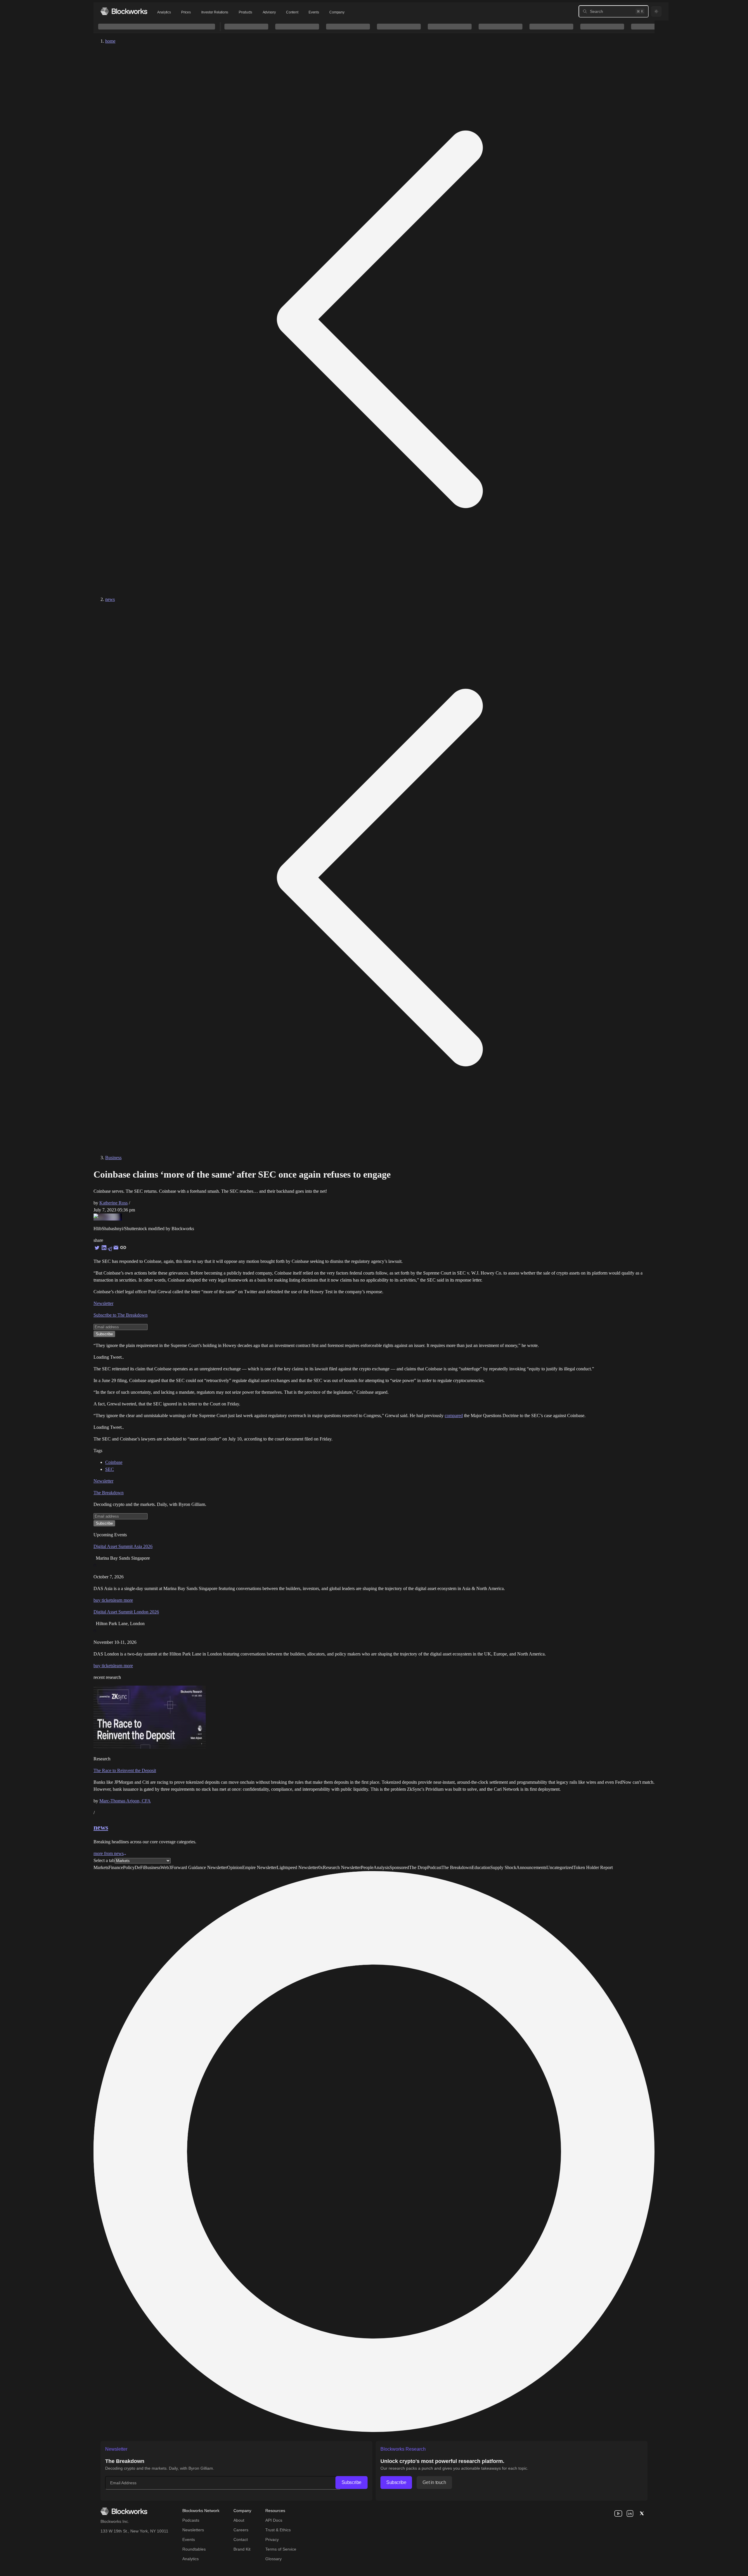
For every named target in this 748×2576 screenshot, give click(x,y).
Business (113, 1158)
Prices (186, 12)
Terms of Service (281, 2549)
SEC (110, 1469)
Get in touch (434, 2482)
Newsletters (193, 2530)
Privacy (272, 2539)
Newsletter (103, 1303)
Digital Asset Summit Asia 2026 (123, 1546)
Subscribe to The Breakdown (121, 1315)
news (110, 599)
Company (337, 12)
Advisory (269, 12)
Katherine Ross (114, 1203)
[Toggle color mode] (656, 11)
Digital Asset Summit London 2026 (126, 1612)
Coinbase (114, 1462)
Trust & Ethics (278, 2530)
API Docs (274, 2520)
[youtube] (618, 2513)
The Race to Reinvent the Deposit (125, 1770)
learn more (123, 1600)
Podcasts (191, 2520)
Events (314, 12)
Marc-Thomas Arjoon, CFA (125, 1801)
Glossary (273, 2559)
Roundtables (194, 2549)
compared (454, 1416)
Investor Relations (215, 12)
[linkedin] (630, 2513)
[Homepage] (124, 11)
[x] (642, 2513)
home (110, 41)
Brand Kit (242, 2549)
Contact (241, 2539)
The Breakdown (109, 1493)
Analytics (164, 12)
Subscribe (352, 2482)
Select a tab (104, 1860)
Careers (241, 2530)
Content (292, 12)
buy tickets (103, 1600)
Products (245, 12)
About (239, 2520)
